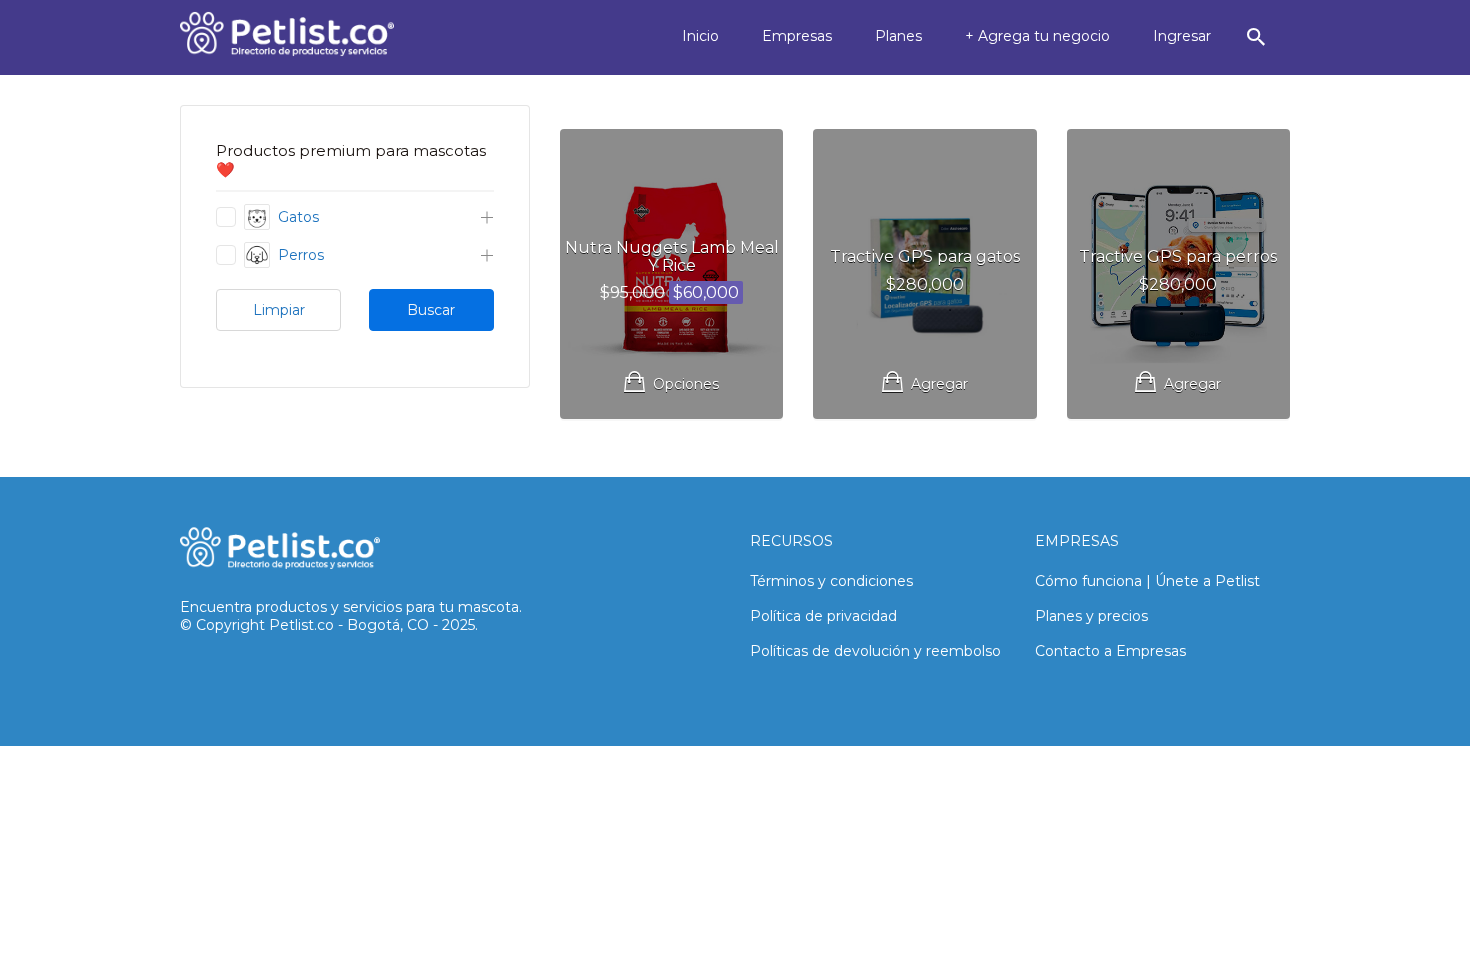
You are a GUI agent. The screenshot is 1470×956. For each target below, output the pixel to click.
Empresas (797, 36)
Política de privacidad (823, 616)
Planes (898, 36)
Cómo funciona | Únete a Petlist (1147, 581)
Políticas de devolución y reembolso (875, 651)
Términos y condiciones (831, 581)
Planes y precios (1091, 616)
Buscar (431, 310)
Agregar (939, 384)
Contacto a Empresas (1110, 651)
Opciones (686, 384)
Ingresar (1182, 36)
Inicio (700, 36)
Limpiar (279, 310)
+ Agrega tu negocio (1037, 36)
